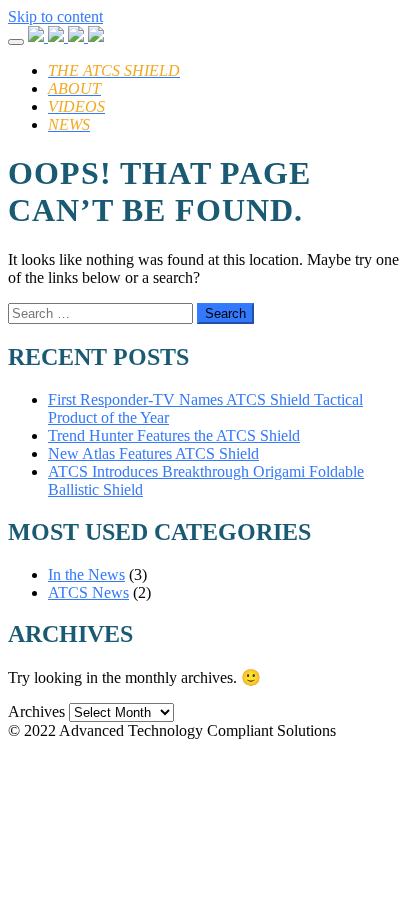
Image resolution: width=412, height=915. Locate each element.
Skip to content (55, 16)
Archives (36, 711)
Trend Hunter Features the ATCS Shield (174, 435)
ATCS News (88, 592)
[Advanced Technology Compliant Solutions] (66, 36)
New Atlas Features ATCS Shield (153, 453)
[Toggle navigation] (16, 42)
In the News (86, 574)
